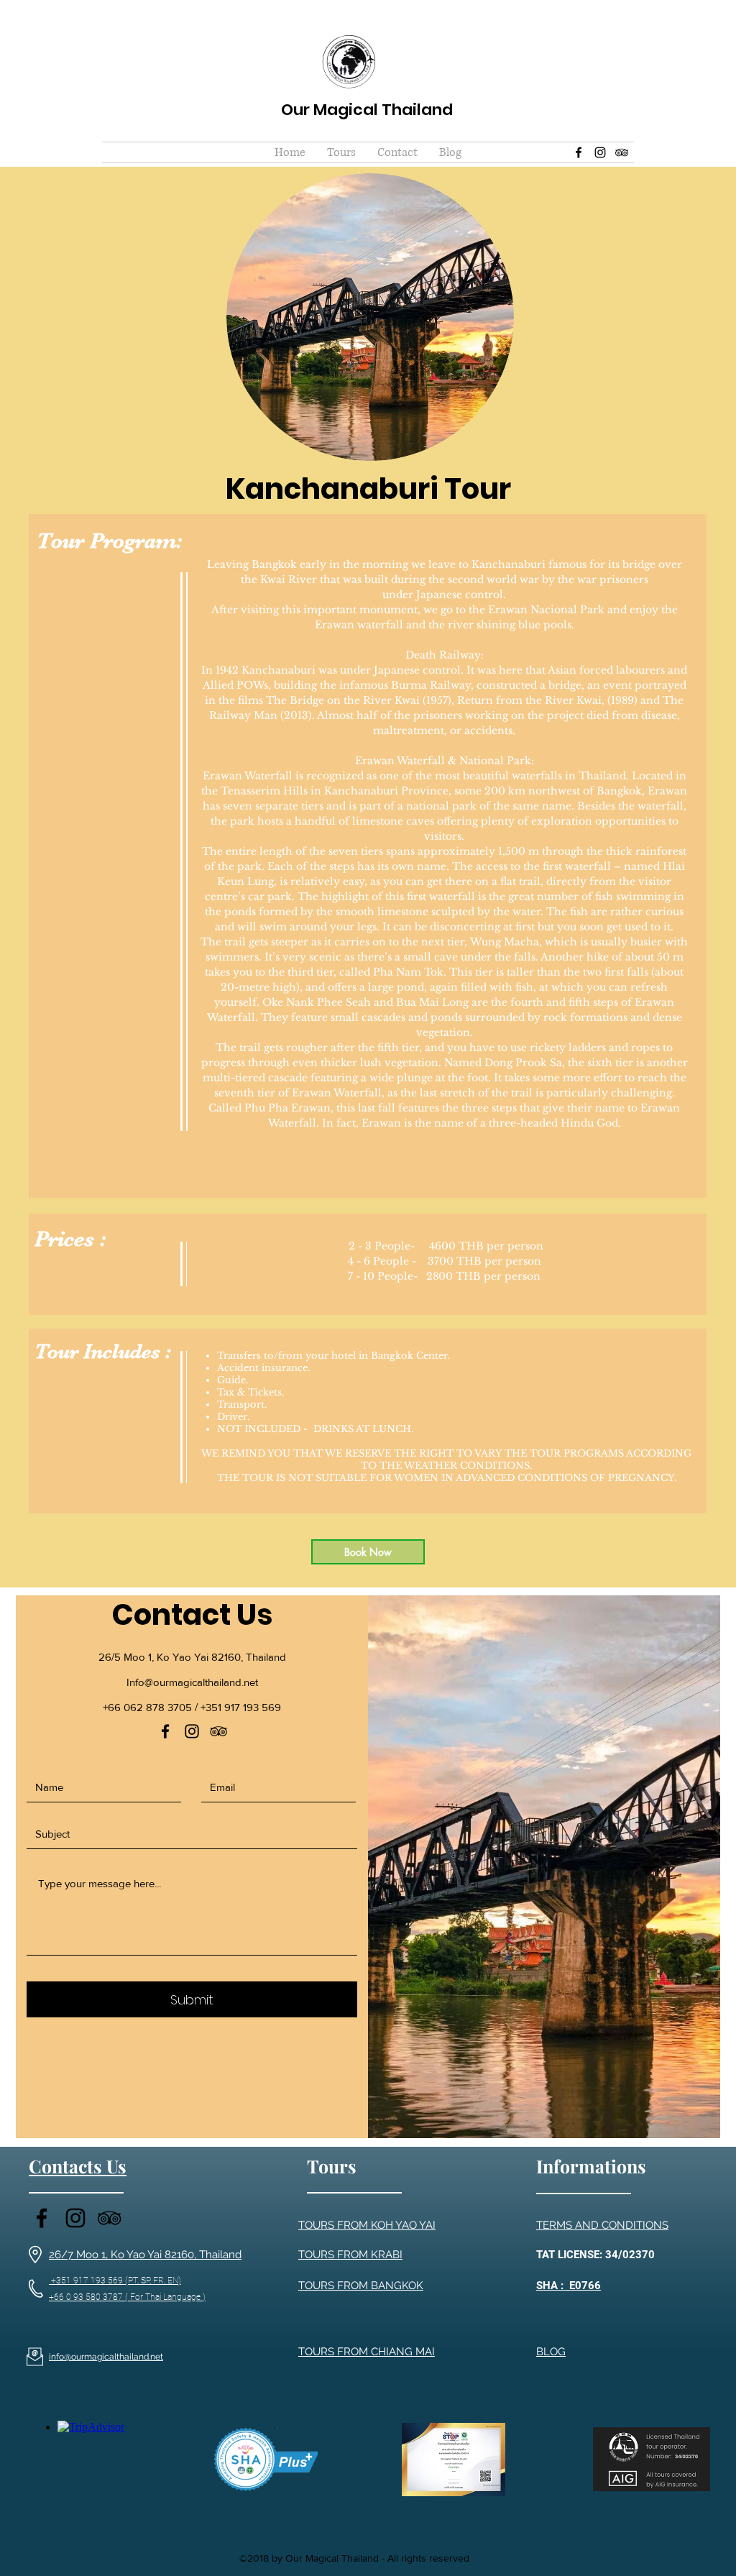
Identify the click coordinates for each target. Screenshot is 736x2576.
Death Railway (443, 655)
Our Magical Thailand (367, 110)
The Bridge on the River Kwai (343, 700)
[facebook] (579, 152)
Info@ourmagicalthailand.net (192, 1682)
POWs (252, 685)
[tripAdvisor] (622, 152)
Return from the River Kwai (529, 700)
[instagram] (600, 152)
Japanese (397, 670)
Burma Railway (431, 685)
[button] (341, 152)
